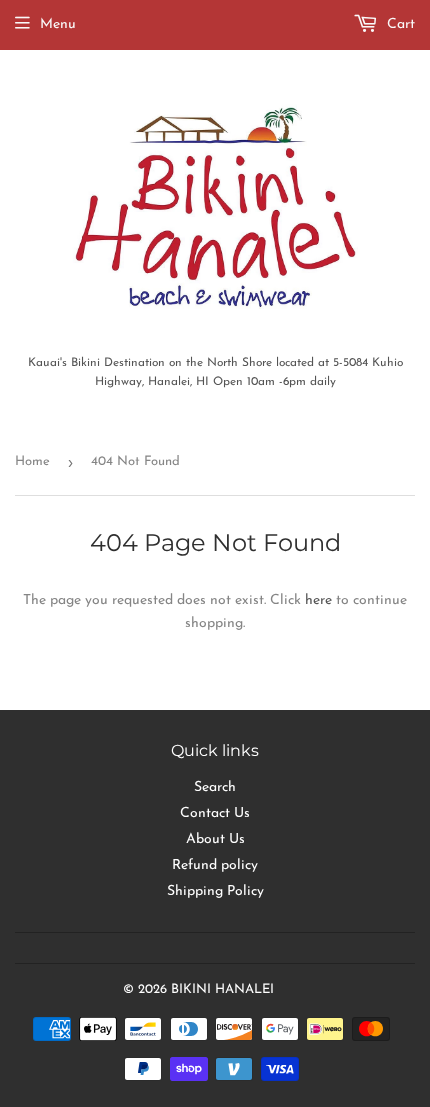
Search (215, 787)
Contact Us (215, 813)
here (318, 600)
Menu (58, 24)
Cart (399, 24)
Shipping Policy (215, 891)
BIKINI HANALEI (222, 989)
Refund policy (215, 865)
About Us (215, 839)
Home (32, 461)
